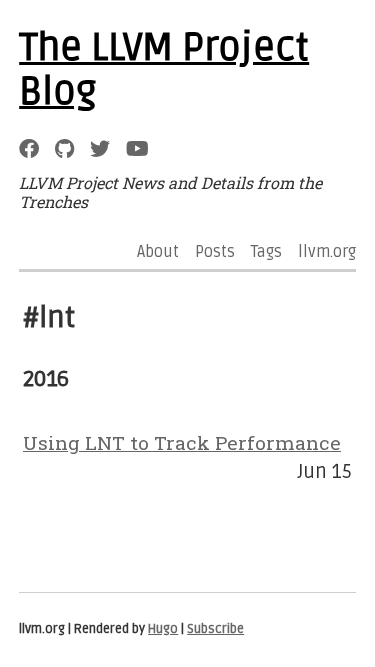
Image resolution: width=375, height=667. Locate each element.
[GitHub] (64, 148)
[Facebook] (29, 148)
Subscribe (215, 629)
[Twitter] (100, 148)
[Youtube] (137, 148)
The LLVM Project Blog (164, 70)
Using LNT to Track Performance (182, 442)
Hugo (163, 629)
